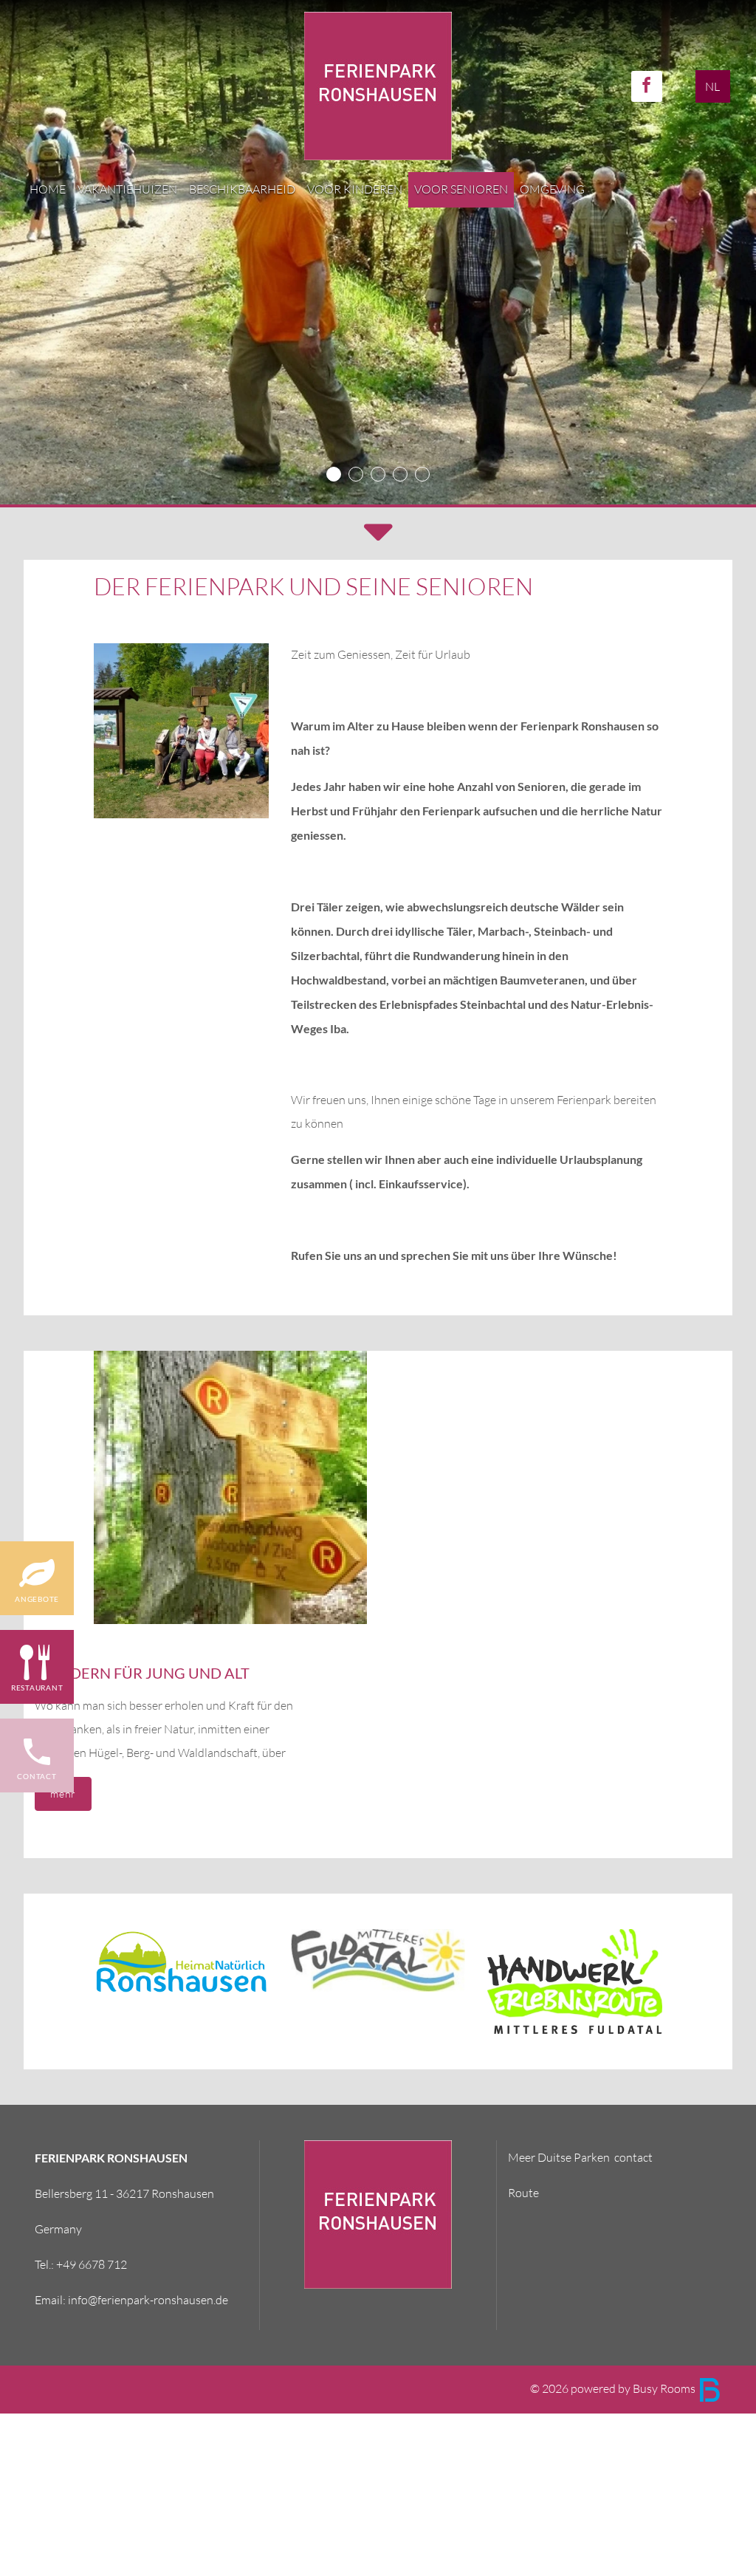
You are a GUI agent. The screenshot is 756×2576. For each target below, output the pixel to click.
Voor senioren (461, 189)
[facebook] (647, 86)
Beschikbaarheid (242, 189)
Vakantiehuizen (127, 189)
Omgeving (552, 189)
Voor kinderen (355, 189)
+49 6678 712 (92, 2265)
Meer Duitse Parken (559, 2158)
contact (633, 2158)
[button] (378, 534)
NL (712, 87)
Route (523, 2193)
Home (48, 189)
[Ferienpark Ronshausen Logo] (378, 85)
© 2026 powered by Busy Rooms (614, 2389)
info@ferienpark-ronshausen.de (148, 2300)
